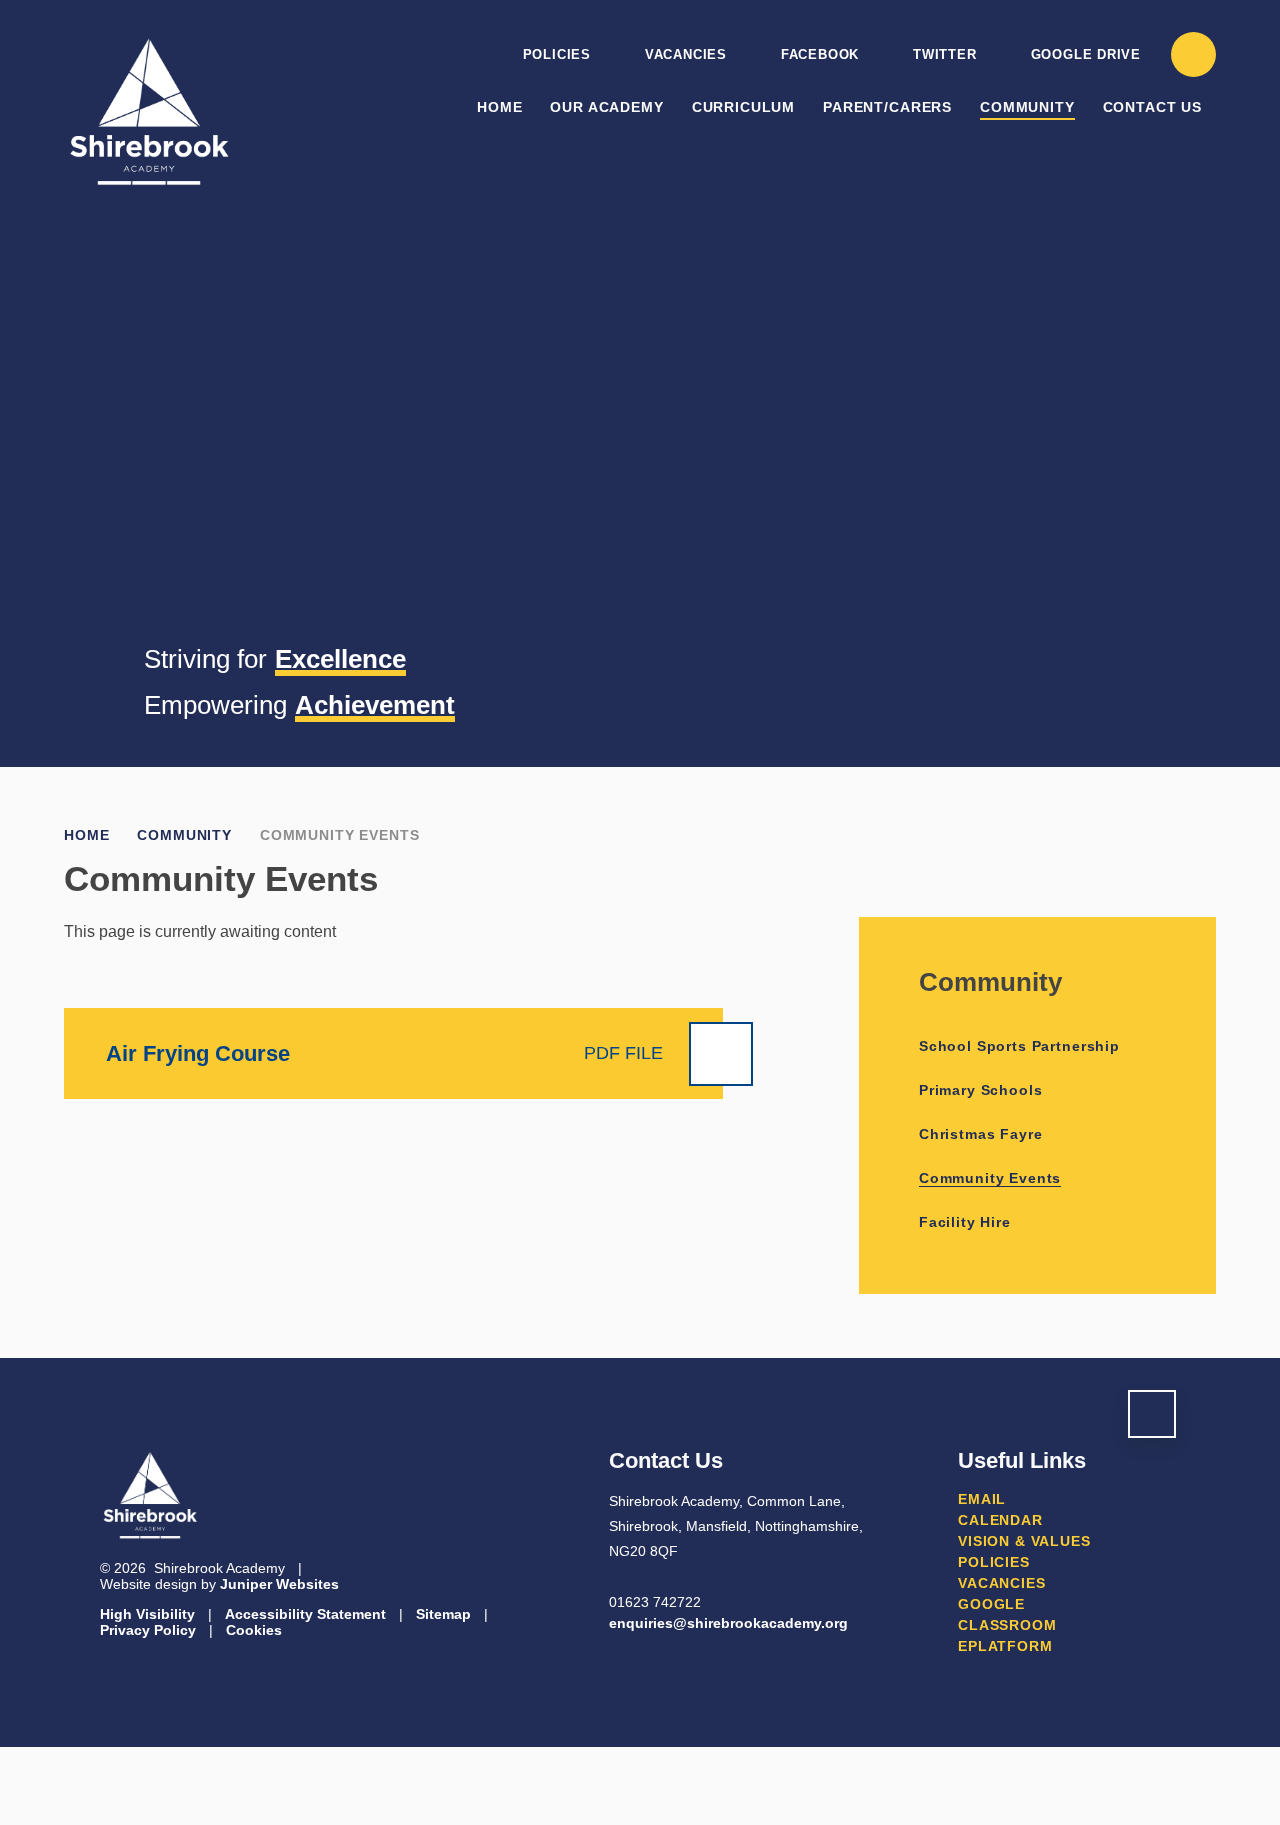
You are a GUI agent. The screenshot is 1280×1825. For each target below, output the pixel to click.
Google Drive (1086, 54)
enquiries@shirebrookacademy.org (728, 1623)
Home (86, 835)
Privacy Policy (148, 1630)
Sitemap (443, 1614)
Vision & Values (1024, 1541)
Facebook (820, 54)
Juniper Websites (279, 1584)
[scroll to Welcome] (1152, 1414)
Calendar (1000, 1520)
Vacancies (686, 54)
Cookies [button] (254, 1630)
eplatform (1005, 1646)
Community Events (339, 835)
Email (982, 1499)
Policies (557, 54)
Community (184, 835)
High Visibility (147, 1614)
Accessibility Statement (305, 1614)
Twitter (944, 54)
